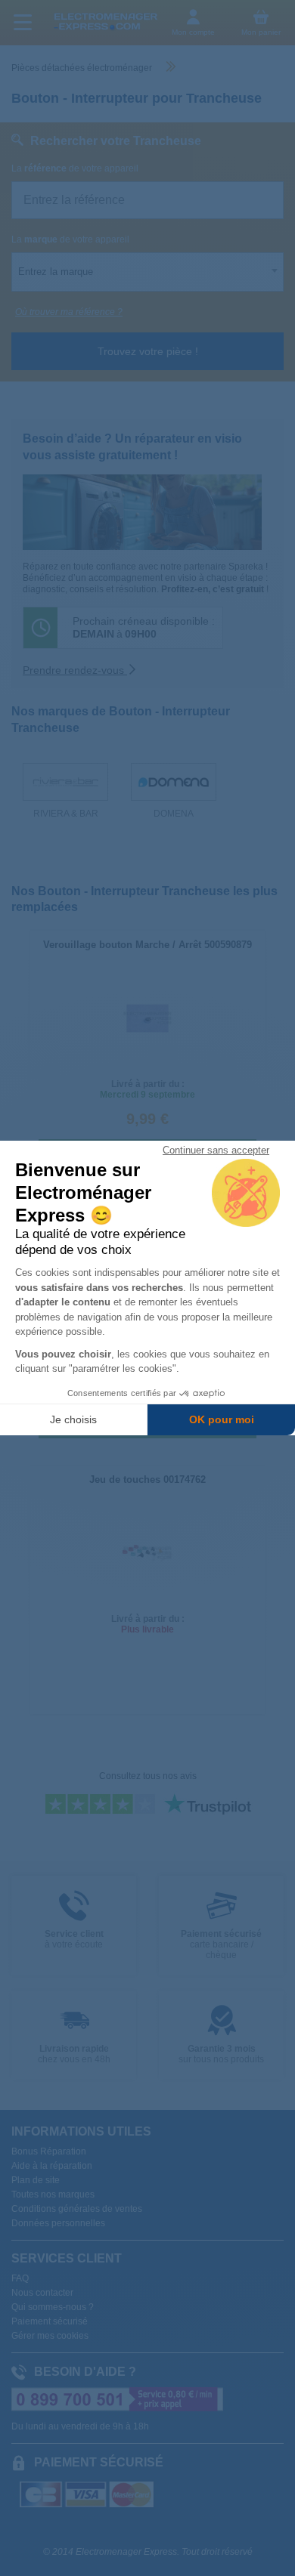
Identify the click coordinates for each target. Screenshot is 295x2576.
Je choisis (73, 1419)
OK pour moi (222, 1419)
